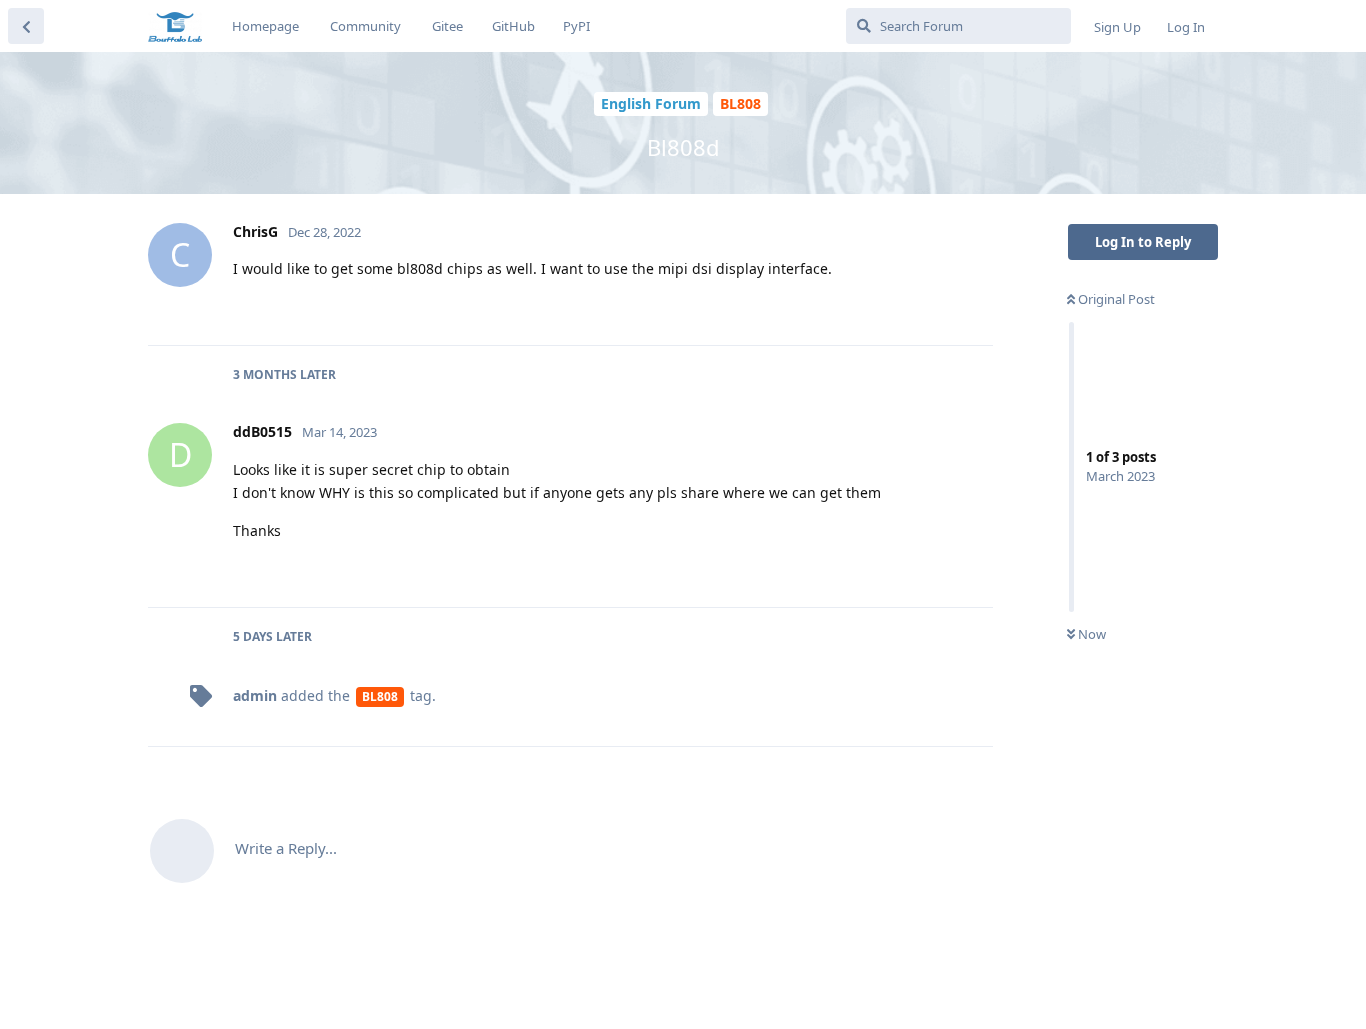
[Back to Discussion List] (26, 26)
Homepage (265, 26)
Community (365, 26)
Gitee (447, 26)
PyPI (576, 26)
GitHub (513, 26)
